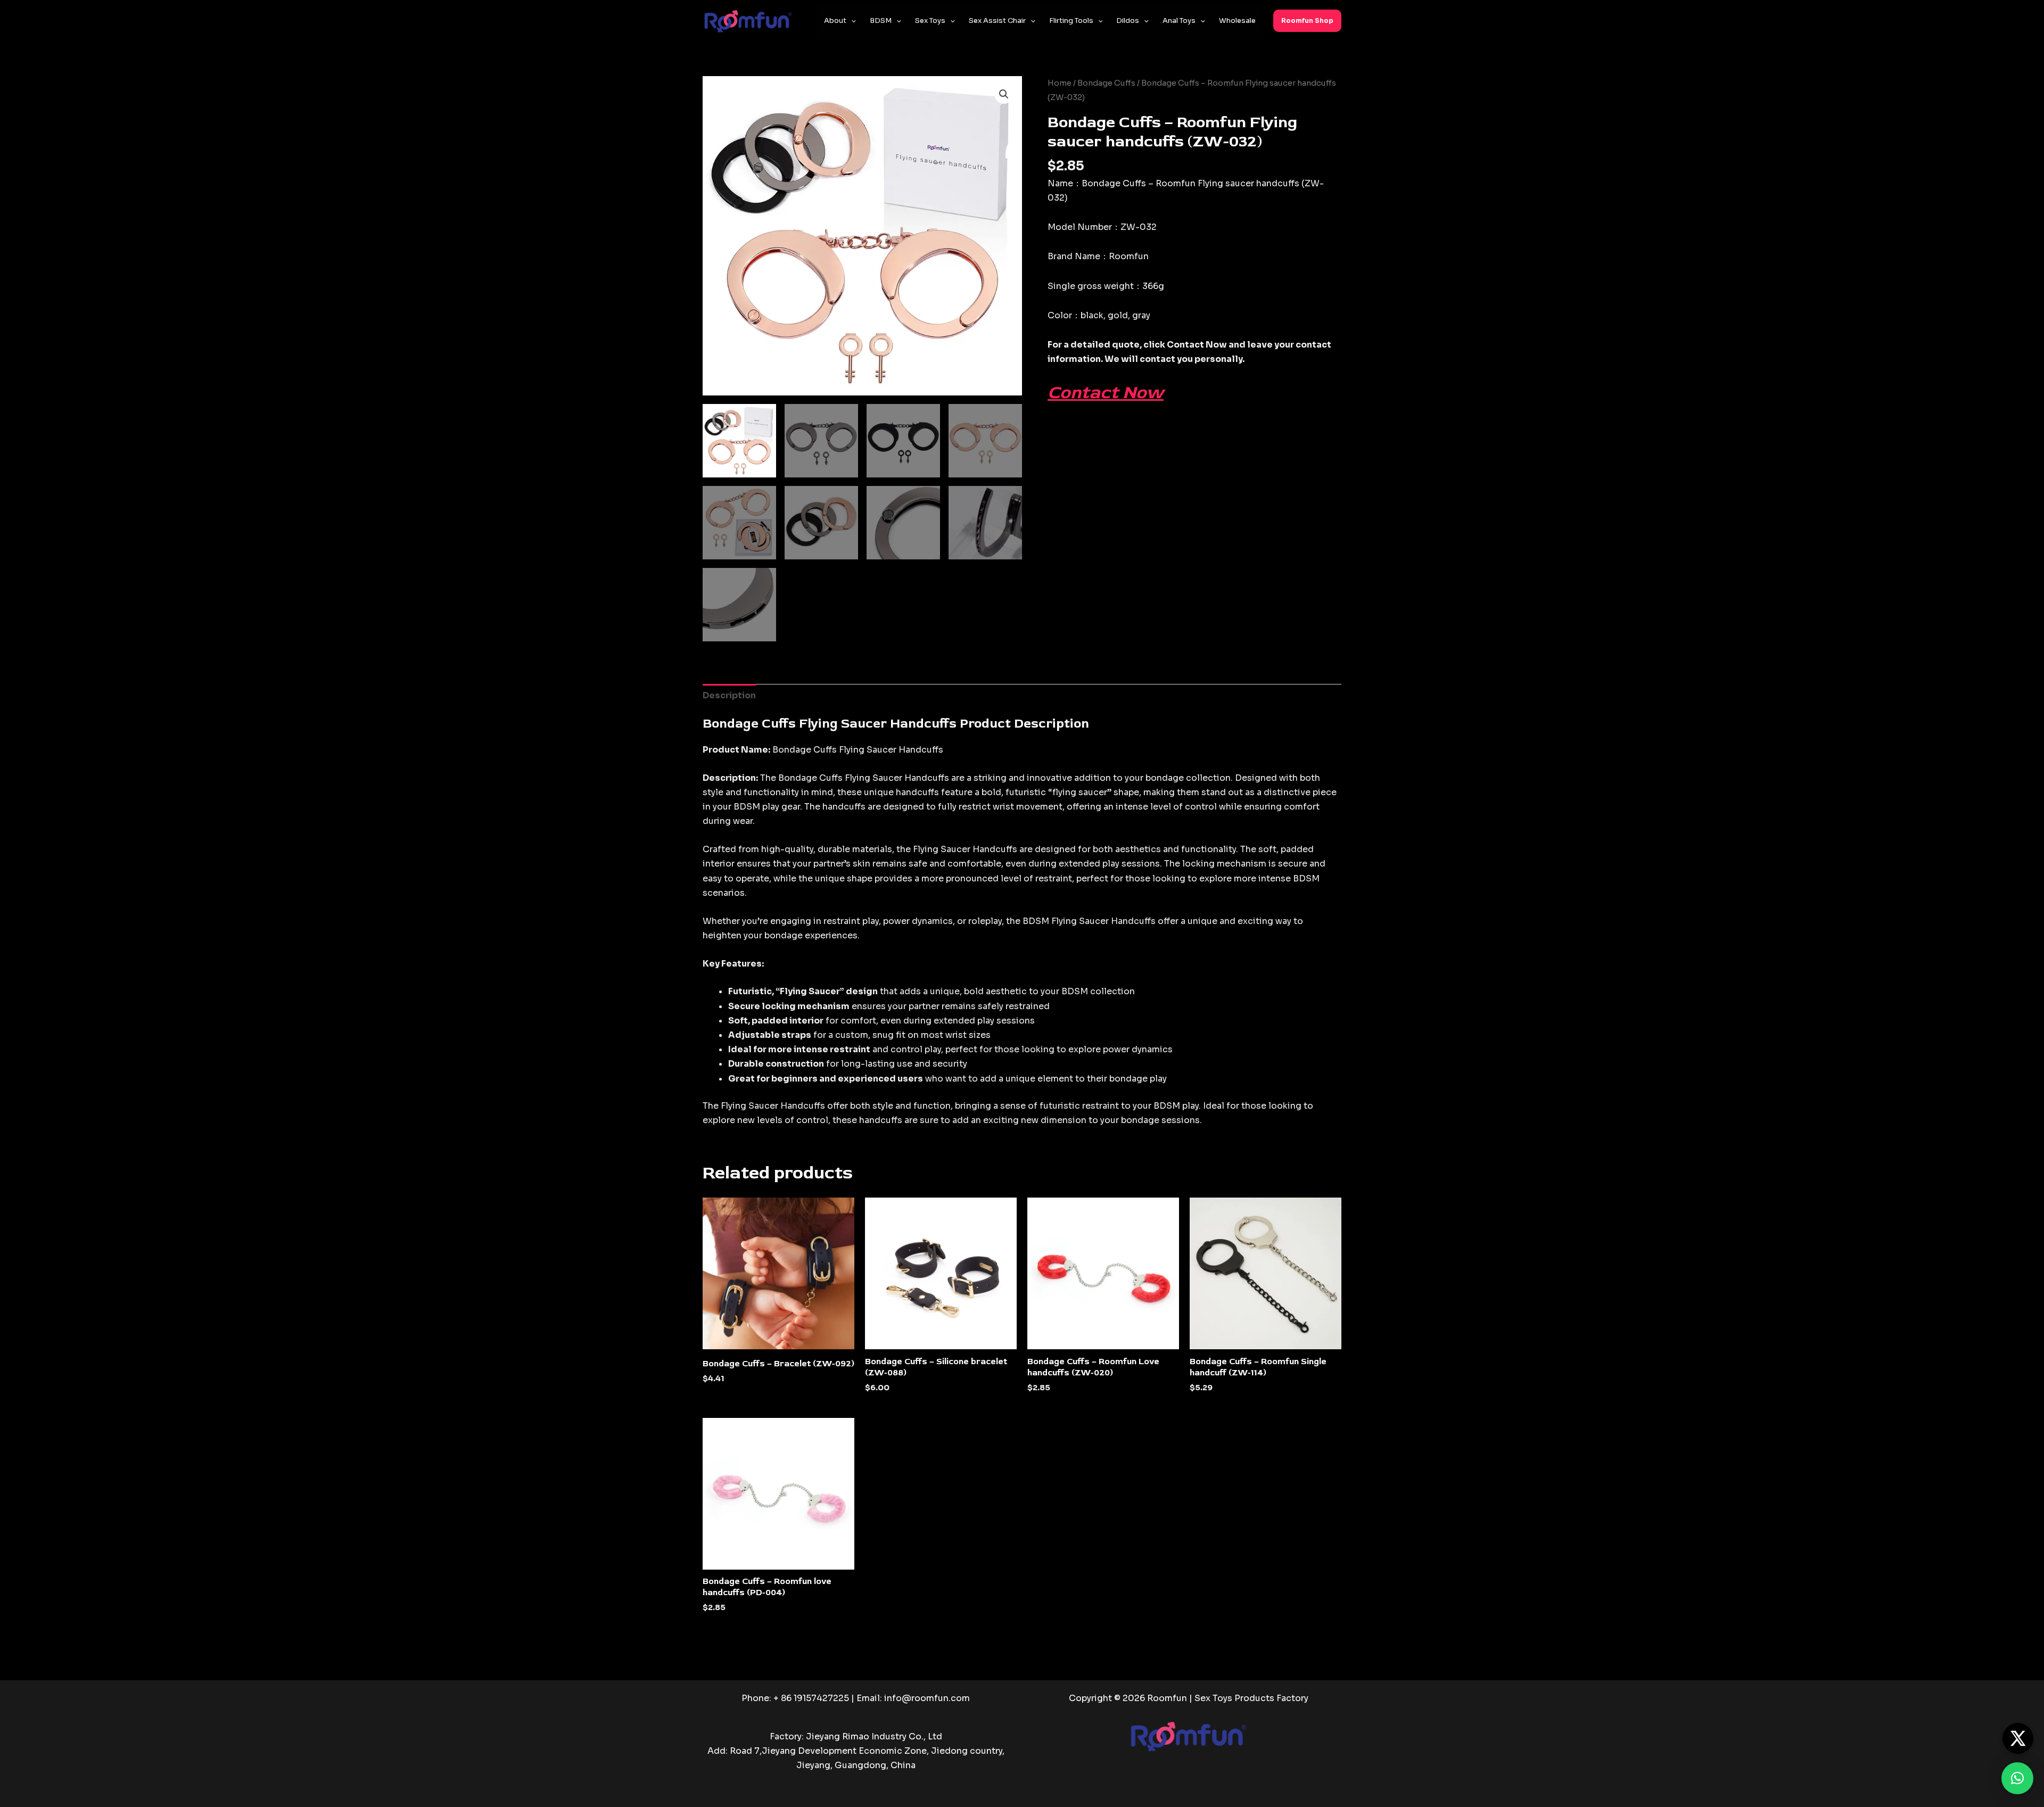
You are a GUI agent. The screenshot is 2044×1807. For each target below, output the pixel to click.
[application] (851, 21)
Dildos (1128, 20)
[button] (1307, 21)
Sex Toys (930, 20)
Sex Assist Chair (997, 20)
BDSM (881, 20)
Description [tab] (729, 695)
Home (1060, 83)
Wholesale (1237, 20)
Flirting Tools (1071, 20)
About (835, 20)
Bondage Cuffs (1106, 83)
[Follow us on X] (2018, 1738)
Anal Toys (1179, 20)
